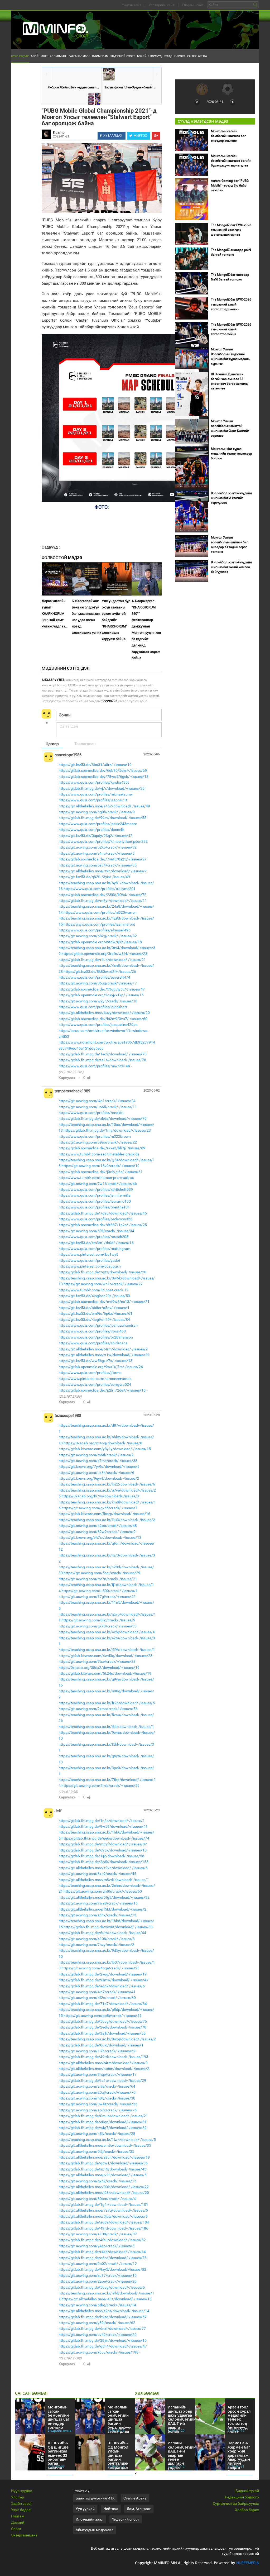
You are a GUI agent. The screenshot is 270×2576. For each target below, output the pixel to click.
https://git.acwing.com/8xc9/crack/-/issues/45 (97, 1874)
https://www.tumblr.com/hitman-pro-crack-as (96, 1178)
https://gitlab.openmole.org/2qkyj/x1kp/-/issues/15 (101, 995)
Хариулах (67, 1078)
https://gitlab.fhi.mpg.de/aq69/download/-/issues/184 (104, 2222)
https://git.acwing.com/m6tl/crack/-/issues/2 (96, 1455)
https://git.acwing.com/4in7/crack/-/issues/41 (97, 1992)
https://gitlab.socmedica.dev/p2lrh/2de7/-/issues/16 (102, 1390)
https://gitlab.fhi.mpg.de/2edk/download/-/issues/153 (103, 1862)
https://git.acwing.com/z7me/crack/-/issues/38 (98, 1461)
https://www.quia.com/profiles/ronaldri (91, 1113)
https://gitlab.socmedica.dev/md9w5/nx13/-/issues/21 (104, 1302)
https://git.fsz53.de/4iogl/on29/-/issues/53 (94, 1296)
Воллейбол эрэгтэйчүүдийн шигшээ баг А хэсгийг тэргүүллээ (231, 498)
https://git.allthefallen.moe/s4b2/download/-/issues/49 (104, 806)
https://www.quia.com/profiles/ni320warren (100, 912)
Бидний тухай (247, 2491)
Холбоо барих (247, 2510)
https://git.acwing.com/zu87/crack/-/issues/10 (98, 2275)
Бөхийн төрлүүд (149, 56)
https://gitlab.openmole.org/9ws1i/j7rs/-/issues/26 (101, 1367)
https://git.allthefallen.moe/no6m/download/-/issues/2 (104, 2069)
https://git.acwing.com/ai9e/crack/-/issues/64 (97, 2086)
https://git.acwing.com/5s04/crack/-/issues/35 (98, 865)
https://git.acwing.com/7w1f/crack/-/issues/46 (98, 1184)
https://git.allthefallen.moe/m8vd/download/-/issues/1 (104, 1880)
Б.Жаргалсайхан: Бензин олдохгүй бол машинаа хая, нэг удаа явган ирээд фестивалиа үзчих (86, 617)
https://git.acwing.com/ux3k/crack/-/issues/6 (96, 1473)
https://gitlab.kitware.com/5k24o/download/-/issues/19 (105, 1673)
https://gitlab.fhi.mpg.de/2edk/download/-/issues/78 (102, 2027)
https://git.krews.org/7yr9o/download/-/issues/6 (99, 1466)
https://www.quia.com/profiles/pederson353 (95, 1219)
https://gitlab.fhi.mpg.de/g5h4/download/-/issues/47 (103, 2346)
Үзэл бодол (21, 2510)
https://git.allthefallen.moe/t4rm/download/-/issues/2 (103, 1349)
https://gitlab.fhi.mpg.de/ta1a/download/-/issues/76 (102, 1060)
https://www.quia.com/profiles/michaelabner (96, 794)
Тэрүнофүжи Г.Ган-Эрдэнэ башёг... (130, 87)
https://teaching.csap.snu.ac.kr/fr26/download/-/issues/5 (107, 1703)
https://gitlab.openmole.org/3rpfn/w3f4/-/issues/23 (104, 954)
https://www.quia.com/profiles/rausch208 (93, 1237)
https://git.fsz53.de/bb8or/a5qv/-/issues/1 (94, 1308)
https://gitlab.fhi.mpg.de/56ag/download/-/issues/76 (103, 2021)
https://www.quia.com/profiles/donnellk (91, 830)
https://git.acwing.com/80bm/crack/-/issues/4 (97, 2199)
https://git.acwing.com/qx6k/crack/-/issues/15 (97, 2181)
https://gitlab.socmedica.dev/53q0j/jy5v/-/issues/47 (102, 989)
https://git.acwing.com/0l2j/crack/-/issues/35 (96, 2151)
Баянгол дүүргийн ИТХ (95, 2498)
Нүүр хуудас (20, 56)
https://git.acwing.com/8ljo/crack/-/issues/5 (98, 1620)
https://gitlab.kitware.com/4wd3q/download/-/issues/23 (105, 1656)
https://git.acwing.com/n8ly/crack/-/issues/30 (97, 2098)
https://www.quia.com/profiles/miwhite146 (94, 1066)
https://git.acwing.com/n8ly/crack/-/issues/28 (97, 2134)
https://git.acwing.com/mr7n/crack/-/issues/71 (98, 1579)
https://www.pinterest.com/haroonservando (95, 1379)
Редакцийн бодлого (242, 2497)
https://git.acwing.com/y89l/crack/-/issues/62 (97, 2323)
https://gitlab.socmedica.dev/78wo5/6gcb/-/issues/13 (103, 777)
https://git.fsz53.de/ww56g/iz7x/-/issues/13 (95, 1361)
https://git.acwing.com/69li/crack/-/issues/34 (96, 1231)
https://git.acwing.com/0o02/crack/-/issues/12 (98, 2264)
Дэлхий (18, 2522)
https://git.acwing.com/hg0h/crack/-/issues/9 (97, 812)
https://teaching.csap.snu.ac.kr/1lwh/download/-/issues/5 (107, 2140)
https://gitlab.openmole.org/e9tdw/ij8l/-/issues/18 (100, 942)
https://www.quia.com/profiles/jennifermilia (95, 1195)
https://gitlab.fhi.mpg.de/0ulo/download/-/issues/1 (101, 2045)
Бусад (168, 56)
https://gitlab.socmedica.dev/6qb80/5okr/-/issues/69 (103, 770)
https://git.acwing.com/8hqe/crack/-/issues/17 (98, 2074)
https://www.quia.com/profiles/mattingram (94, 1249)
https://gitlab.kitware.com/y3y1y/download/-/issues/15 (105, 1449)
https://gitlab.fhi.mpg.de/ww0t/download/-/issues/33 (108, 1927)
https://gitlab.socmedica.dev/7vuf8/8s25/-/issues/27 (103, 859)
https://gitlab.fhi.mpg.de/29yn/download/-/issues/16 (103, 2340)
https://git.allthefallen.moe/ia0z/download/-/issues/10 (107, 2299)
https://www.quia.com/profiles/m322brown (95, 1136)
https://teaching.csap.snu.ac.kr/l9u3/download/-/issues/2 (107, 1520)
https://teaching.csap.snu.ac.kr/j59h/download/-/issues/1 (107, 1650)
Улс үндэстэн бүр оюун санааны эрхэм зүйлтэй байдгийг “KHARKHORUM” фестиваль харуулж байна (116, 620)
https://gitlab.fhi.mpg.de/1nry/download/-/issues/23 (107, 1130)
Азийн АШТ (39, 56)
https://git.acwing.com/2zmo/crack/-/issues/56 (98, 1709)
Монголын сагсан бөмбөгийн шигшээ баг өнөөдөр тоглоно (228, 136)
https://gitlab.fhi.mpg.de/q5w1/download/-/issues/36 (103, 2163)
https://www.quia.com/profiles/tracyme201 (100, 889)
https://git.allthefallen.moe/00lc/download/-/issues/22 (104, 2187)
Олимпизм (100, 56)
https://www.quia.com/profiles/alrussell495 (95, 930)
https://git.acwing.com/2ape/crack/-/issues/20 (98, 2281)
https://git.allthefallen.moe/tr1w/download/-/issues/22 (104, 1355)
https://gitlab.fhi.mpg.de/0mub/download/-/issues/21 (103, 2116)
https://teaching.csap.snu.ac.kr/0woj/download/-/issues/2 (107, 2039)
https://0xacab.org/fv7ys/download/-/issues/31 (101, 1496)
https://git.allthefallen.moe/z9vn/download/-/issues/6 (103, 1868)
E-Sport (180, 56)
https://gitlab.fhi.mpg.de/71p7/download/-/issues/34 (103, 2004)
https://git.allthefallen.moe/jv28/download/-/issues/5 (103, 2175)
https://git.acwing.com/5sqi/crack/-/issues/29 (102, 1573)
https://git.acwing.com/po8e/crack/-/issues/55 (103, 2016)
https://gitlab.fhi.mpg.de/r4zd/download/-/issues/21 (102, 960)
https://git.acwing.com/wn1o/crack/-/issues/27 (103, 1284)
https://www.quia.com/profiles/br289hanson (96, 1337)
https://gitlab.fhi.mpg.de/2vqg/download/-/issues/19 (103, 1974)
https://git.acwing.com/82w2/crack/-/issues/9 (97, 1532)
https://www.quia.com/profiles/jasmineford (99, 924)
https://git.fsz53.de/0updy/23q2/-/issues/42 (95, 836)
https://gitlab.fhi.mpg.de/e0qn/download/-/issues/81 (103, 2122)
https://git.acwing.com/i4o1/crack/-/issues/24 (97, 1101)
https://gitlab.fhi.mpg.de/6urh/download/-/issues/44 (102, 1933)
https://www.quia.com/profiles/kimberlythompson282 (103, 841)
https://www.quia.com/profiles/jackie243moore (98, 824)
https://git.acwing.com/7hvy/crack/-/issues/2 (96, 1945)
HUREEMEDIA (248, 2563)
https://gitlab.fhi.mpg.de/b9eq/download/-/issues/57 (103, 2317)
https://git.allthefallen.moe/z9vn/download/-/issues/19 (104, 2157)
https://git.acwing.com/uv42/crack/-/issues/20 (98, 2335)
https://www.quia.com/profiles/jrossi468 (92, 1331)
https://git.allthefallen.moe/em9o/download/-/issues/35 (105, 2145)
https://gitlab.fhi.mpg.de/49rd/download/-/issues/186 (103, 2228)
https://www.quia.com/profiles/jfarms (90, 1373)
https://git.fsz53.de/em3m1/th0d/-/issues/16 (96, 1243)
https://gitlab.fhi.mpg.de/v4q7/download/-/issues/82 (103, 2128)
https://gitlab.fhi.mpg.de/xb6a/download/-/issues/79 (103, 1118)
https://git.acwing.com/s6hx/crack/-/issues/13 (97, 1915)
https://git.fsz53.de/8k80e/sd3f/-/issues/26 (100, 972)
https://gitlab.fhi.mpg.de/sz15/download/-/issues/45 (102, 2169)
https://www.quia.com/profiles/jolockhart (93, 1007)
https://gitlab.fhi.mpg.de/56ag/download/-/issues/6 (102, 2287)
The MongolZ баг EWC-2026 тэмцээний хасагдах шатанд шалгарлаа (231, 230)
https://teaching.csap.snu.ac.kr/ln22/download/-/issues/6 (107, 1484)
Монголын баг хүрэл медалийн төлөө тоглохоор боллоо (232, 454)
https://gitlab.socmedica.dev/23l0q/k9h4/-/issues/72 (102, 895)
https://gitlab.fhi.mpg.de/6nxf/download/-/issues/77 (102, 2329)
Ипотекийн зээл (90, 2519)
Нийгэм (18, 2516)
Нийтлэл (111, 2509)
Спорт (16, 2529)
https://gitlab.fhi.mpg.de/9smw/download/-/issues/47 (103, 1980)
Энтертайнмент (24, 2535)
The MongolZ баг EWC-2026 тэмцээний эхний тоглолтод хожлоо (231, 304)
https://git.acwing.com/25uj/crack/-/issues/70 (97, 2092)
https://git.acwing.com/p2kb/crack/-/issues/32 (98, 847)
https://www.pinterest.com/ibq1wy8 (88, 1254)
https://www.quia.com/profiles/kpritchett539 (96, 1189)
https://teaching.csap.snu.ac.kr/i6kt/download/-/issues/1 (106, 1727)
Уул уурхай (85, 2509)
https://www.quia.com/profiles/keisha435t (94, 782)
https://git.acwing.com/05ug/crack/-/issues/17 (98, 983)
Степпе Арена (197, 56)
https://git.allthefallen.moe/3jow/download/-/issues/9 (103, 2216)
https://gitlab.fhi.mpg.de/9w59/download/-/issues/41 (103, 1826)
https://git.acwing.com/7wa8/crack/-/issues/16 (98, 1903)
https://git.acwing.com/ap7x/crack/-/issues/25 (98, 2110)
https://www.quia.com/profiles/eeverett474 (94, 977)
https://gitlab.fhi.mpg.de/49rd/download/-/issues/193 (103, 2057)
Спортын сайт (193, 5)
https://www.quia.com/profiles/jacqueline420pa (98, 1025)
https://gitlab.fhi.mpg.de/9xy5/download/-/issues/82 (102, 2269)
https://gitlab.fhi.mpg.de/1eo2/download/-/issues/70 (103, 1054)
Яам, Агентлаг (139, 2509)
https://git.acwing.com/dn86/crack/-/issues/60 (103, 1891)
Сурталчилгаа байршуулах (236, 2503)
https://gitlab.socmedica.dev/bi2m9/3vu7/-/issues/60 (103, 1019)
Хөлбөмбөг (58, 56)
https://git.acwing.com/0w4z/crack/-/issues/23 (98, 2104)
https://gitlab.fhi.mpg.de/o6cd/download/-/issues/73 (103, 2258)
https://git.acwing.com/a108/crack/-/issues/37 (98, 2234)
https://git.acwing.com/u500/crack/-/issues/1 (100, 1591)
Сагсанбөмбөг (79, 56)
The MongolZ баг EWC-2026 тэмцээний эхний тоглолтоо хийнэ (231, 329)
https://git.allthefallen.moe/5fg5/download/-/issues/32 (104, 1897)
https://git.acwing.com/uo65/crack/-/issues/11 (98, 1107)
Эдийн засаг (22, 2503)
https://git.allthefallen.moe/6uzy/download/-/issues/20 (104, 1013)
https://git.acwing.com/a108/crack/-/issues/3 (97, 1939)
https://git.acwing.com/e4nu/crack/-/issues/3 (97, 853)
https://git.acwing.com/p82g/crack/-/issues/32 (98, 936)
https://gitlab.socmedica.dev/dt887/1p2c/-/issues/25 (103, 1225)
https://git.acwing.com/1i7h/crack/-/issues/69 (97, 2051)
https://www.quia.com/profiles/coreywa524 (95, 1384)
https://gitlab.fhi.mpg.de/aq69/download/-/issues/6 (102, 1986)
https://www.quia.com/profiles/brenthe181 (94, 1207)
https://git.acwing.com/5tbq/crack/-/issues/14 (97, 2305)
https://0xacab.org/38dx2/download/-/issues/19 (99, 1668)
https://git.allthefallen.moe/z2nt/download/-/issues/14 (104, 2311)
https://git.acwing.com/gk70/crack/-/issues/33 (98, 1626)
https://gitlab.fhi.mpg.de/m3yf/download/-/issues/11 (103, 901)
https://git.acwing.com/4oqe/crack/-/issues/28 (100, 1968)
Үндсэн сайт (132, 5)
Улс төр (18, 2497)
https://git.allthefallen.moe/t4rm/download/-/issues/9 (103, 2063)
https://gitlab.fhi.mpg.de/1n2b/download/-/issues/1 (102, 1821)
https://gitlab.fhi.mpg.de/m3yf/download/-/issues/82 (103, 1844)
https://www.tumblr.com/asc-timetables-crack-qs (99, 1154)
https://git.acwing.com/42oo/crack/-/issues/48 (98, 1526)
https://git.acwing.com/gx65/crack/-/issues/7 (99, 1508)
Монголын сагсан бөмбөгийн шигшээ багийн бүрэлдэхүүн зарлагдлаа (231, 161)
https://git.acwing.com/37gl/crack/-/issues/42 (97, 1597)
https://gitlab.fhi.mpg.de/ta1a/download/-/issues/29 (102, 2080)
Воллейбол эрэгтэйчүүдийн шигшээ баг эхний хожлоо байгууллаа (231, 567)
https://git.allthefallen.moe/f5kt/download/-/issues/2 (102, 1909)
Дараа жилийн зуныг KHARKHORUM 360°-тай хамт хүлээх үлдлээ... (55, 614)
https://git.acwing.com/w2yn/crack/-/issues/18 (98, 1001)
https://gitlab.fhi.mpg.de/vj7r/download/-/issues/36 (102, 788)
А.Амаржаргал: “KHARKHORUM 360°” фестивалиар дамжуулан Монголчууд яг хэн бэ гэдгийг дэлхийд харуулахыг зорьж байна (146, 629)
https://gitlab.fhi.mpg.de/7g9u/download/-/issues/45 (103, 1213)
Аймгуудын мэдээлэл (95, 2530)
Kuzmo (59, 132)
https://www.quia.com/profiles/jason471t (93, 800)
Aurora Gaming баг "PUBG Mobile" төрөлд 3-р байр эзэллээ (230, 185)
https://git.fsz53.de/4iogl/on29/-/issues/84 (94, 1320)
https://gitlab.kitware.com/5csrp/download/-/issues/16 (104, 1514)
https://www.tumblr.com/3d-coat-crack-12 (93, 1290)
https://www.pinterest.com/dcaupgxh (90, 1266)
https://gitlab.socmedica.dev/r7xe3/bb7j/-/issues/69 (102, 1148)
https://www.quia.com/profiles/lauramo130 (95, 1201)
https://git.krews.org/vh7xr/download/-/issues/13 (100, 1537)
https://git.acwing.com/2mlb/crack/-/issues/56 (100, 1785)
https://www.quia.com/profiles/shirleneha (93, 1343)
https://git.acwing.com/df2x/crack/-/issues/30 (97, 1998)
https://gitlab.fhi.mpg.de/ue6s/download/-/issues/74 (105, 1838)
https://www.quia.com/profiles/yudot (89, 1260)
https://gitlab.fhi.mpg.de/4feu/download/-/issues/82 (102, 2240)
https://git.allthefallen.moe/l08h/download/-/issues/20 (104, 2193)
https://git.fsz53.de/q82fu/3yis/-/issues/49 (94, 877)
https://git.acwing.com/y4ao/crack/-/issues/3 (97, 2246)
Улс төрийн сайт (161, 5)
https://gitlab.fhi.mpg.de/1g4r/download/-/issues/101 (103, 2204)
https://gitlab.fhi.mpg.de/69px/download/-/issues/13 (103, 1850)
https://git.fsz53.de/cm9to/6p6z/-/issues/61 (95, 1313)
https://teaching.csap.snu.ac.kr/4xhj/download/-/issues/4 (107, 1632)
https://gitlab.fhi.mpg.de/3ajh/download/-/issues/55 (102, 2033)
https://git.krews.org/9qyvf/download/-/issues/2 (99, 1478)
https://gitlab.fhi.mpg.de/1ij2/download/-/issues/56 (101, 1856)
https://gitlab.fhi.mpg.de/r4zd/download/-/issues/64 (102, 2252)
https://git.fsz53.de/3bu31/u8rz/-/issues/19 (95, 765)
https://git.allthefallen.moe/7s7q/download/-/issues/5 (103, 2210)
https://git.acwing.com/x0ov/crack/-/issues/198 (98, 2352)
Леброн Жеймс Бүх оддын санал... (73, 87)
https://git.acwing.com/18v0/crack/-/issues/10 (100, 1166)
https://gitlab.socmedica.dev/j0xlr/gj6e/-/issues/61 (101, 1172)
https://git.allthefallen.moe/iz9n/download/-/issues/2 (103, 871)
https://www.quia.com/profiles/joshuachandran (98, 1325)
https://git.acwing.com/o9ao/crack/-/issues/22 (98, 1142)
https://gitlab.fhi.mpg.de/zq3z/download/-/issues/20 (102, 1272)
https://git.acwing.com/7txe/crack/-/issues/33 (97, 1661)
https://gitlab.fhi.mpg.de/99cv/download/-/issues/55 (102, 818)
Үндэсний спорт (123, 56)
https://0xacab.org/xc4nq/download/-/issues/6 (103, 1443)
